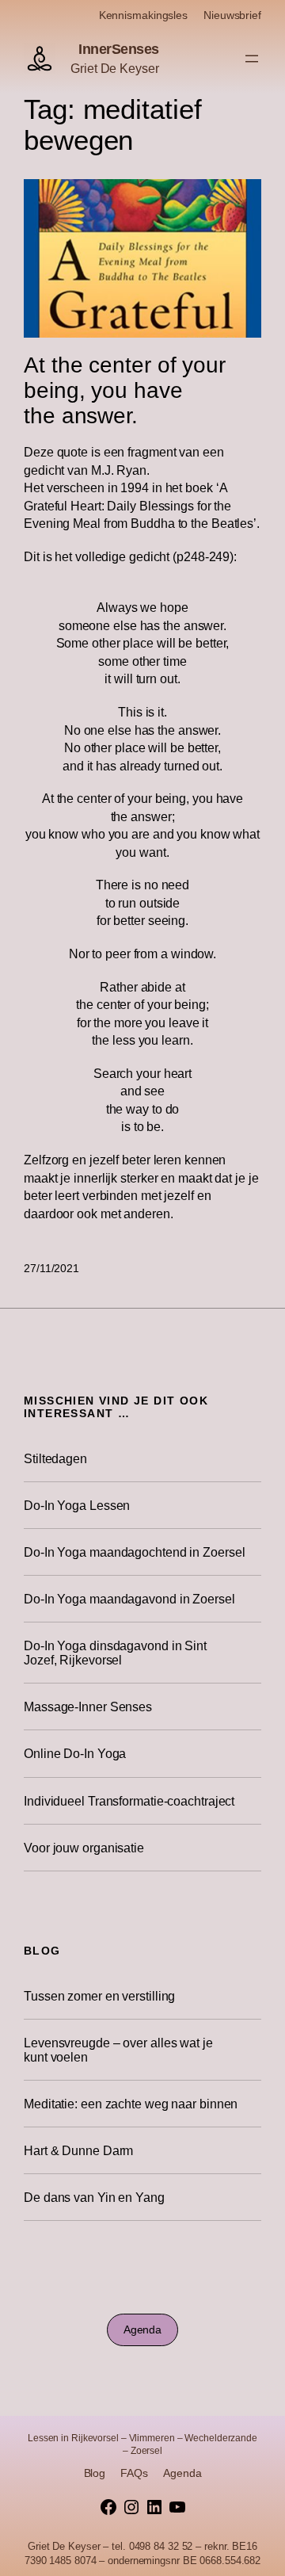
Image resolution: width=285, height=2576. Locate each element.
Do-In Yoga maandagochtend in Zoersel (134, 1552)
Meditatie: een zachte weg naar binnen (131, 2104)
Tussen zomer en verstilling (99, 1996)
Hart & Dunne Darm (78, 2150)
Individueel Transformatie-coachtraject (129, 1801)
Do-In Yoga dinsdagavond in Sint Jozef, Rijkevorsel (115, 1653)
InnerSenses (119, 49)
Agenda (142, 2329)
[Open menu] (252, 59)
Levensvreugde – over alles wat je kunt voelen (118, 2050)
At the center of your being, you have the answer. (125, 390)
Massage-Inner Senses (88, 1707)
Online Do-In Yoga (75, 1753)
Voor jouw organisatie (84, 1848)
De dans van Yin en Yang (94, 2197)
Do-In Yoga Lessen (77, 1505)
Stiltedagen (55, 1458)
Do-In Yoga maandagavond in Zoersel (129, 1599)
